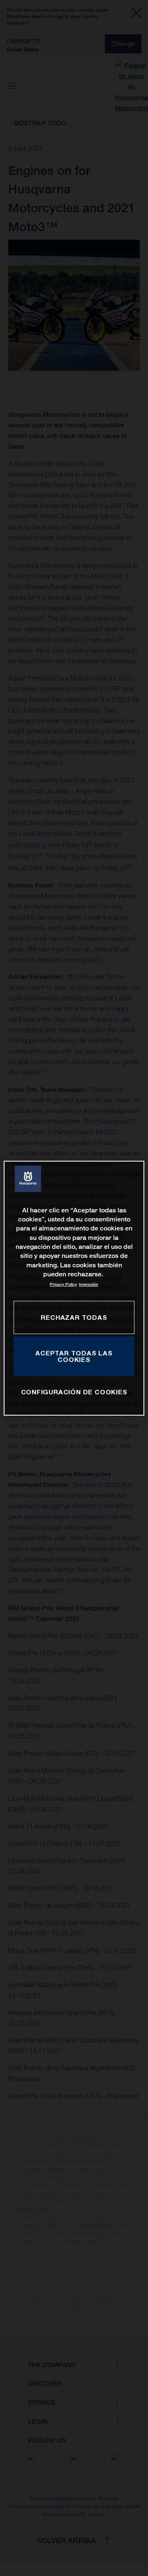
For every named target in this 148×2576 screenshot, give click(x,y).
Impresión (89, 1284)
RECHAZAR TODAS (74, 1317)
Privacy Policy (63, 1284)
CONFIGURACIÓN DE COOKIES (74, 1392)
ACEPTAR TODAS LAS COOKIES (74, 1356)
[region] (74, 1288)
